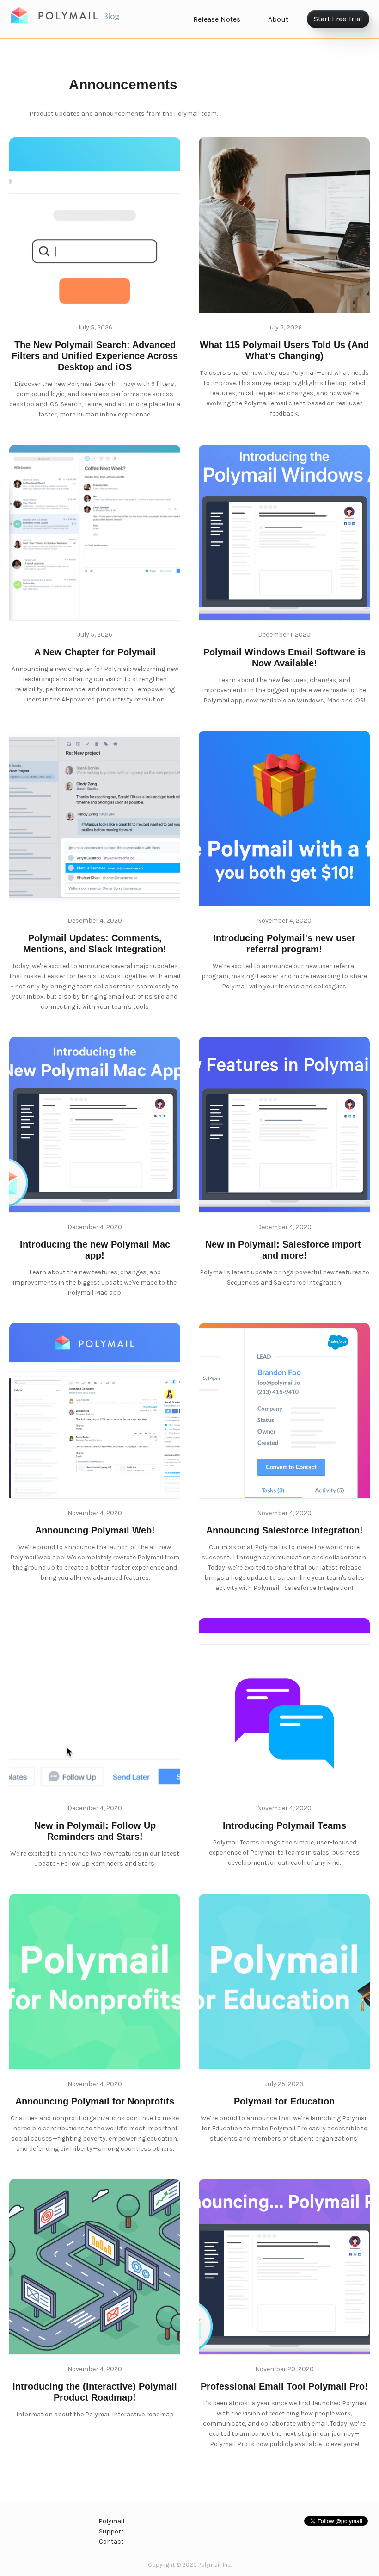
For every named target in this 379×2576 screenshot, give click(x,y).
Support (111, 2531)
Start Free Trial (338, 19)
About (278, 19)
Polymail (111, 2521)
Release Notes (217, 19)
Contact (111, 2542)
